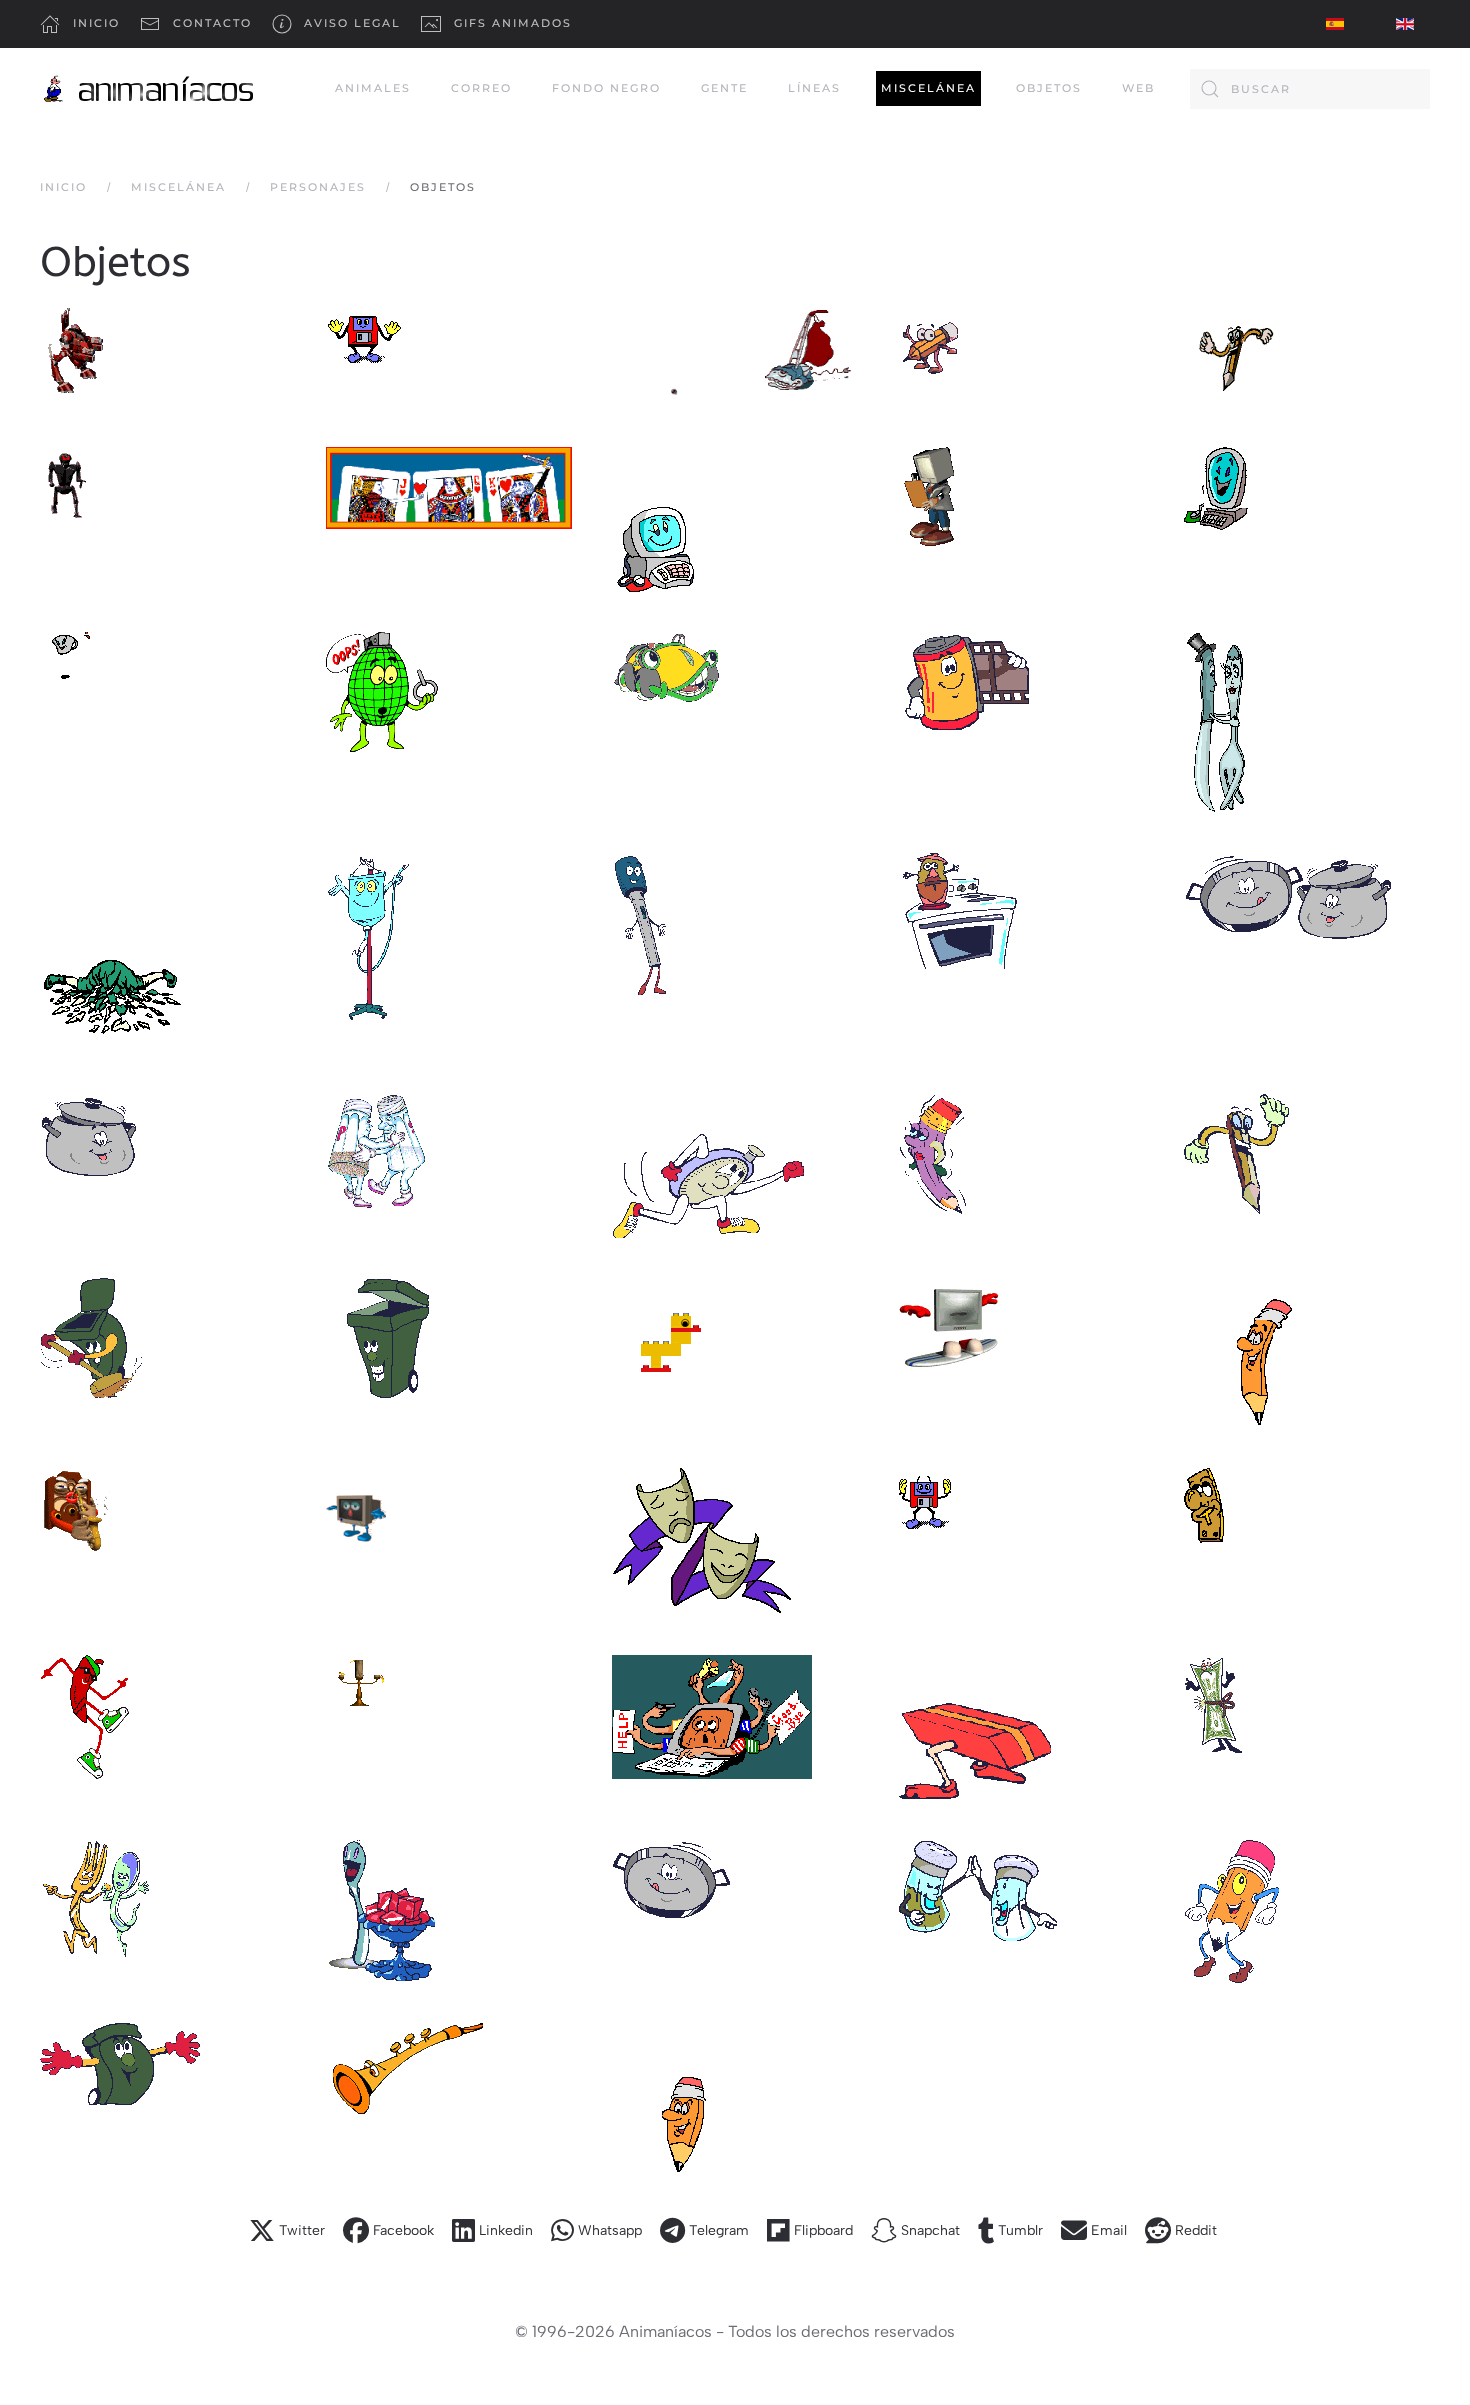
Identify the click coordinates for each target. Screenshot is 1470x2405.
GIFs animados (513, 23)
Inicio (96, 23)
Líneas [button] (814, 88)
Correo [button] (481, 88)
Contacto (212, 23)
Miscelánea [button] (928, 88)
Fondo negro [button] (606, 88)
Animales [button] (373, 88)
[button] (72, 352)
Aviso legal (352, 23)
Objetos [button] (1049, 88)
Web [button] (1138, 88)
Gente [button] (724, 88)
